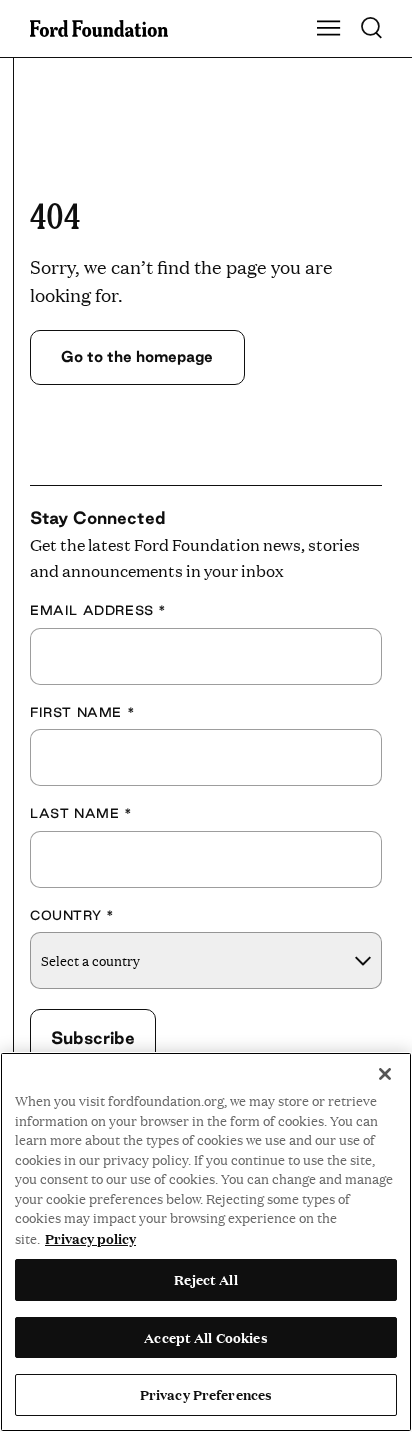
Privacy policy (90, 1238)
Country (72, 915)
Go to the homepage (137, 356)
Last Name (81, 813)
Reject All (205, 1279)
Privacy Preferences (206, 1394)
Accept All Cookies (205, 1337)
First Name (82, 712)
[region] (206, 1242)
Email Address (98, 610)
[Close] (385, 1074)
